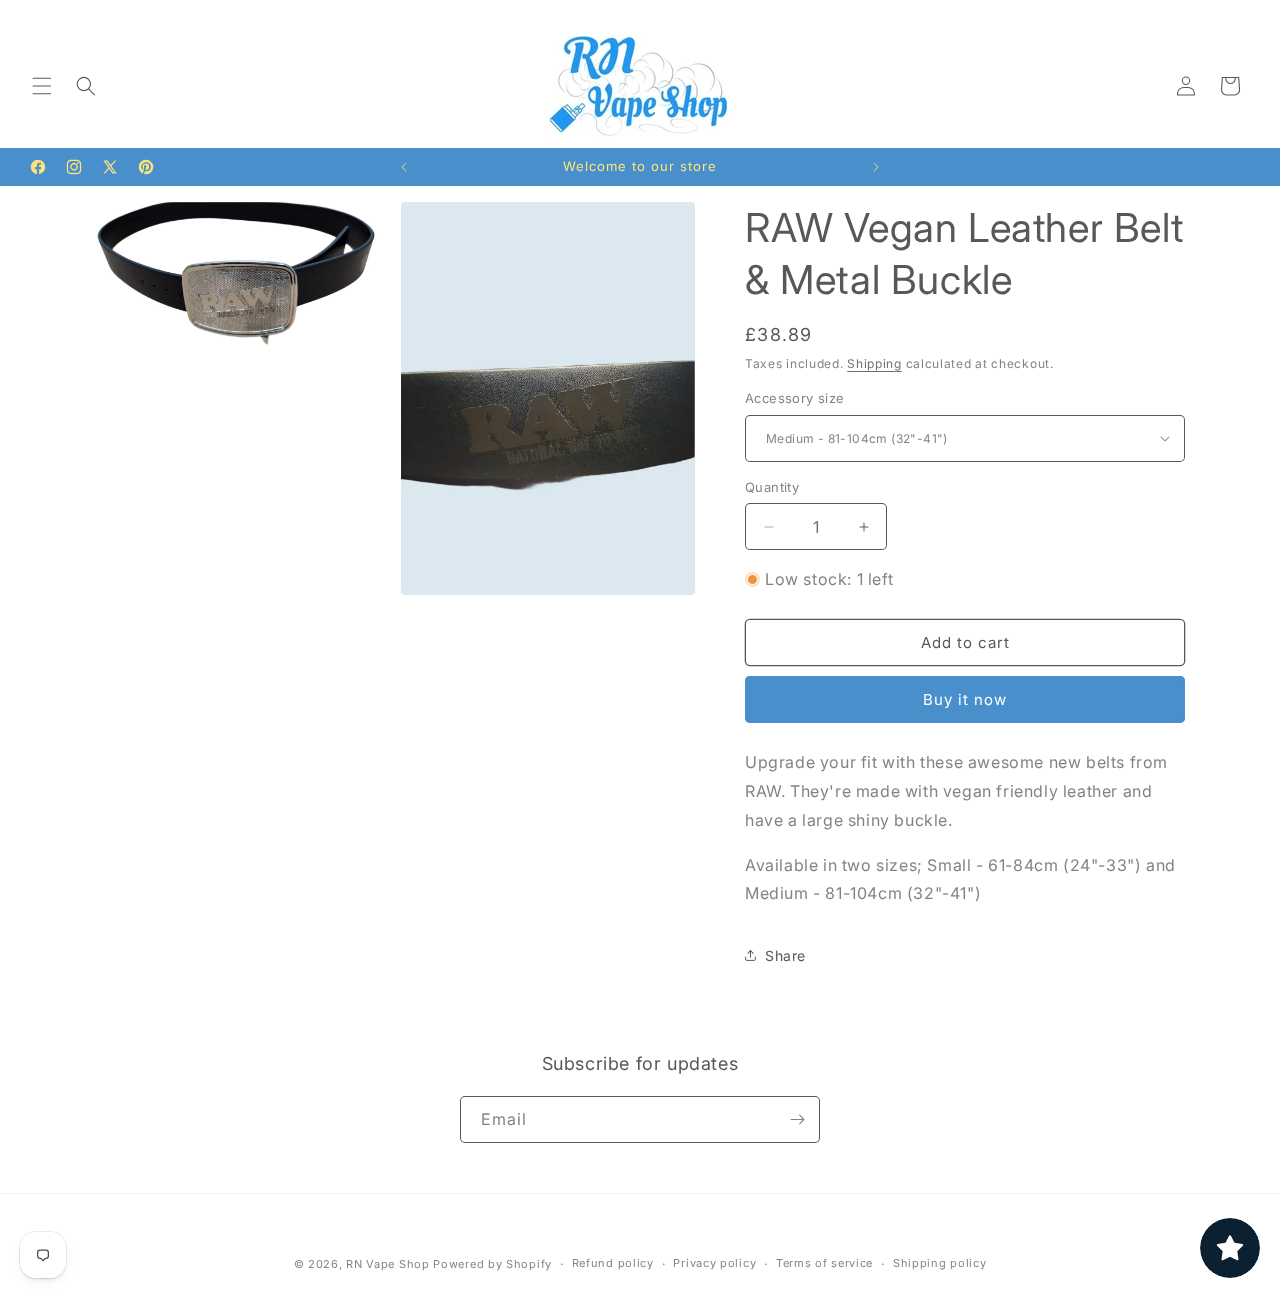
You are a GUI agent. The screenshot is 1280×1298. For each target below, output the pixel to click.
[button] (42, 86)
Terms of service (824, 1263)
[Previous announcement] (404, 167)
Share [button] (785, 955)
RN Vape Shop (387, 1264)
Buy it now (965, 699)
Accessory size (795, 398)
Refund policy (613, 1263)
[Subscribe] (797, 1119)
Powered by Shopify (492, 1264)
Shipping (874, 363)
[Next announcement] (876, 167)
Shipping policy (940, 1263)
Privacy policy (714, 1263)
